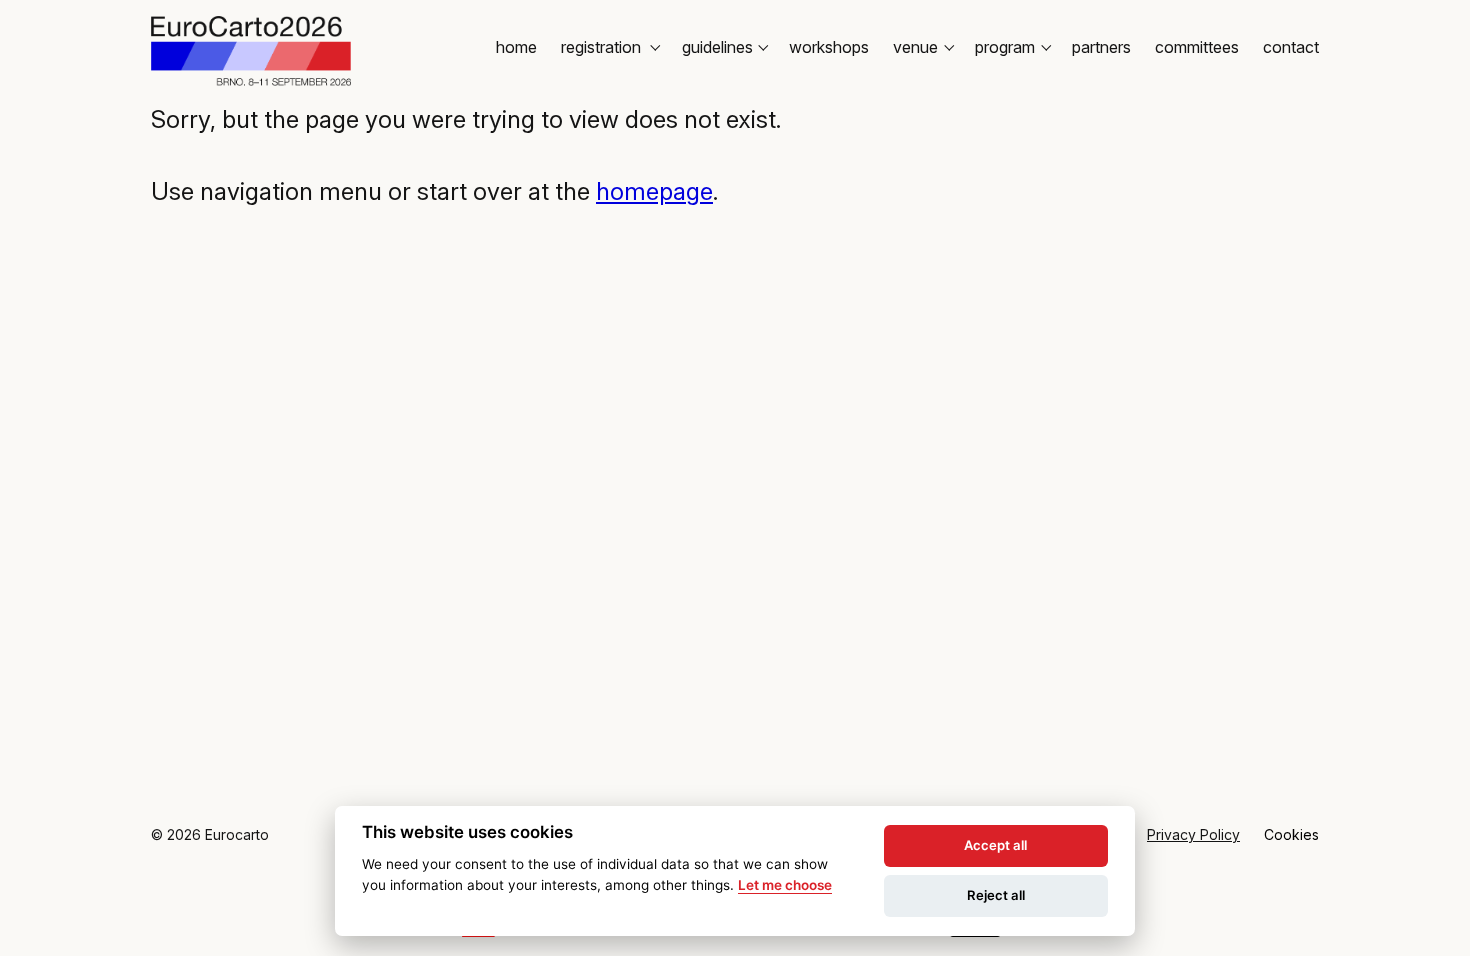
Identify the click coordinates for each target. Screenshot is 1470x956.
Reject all (996, 895)
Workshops (829, 47)
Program (1005, 47)
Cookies (1291, 834)
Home (516, 47)
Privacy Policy (1193, 834)
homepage (654, 191)
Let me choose (785, 885)
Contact (1291, 47)
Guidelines (717, 47)
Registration (603, 47)
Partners (1101, 47)
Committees (1197, 47)
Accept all (995, 845)
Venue (915, 47)
